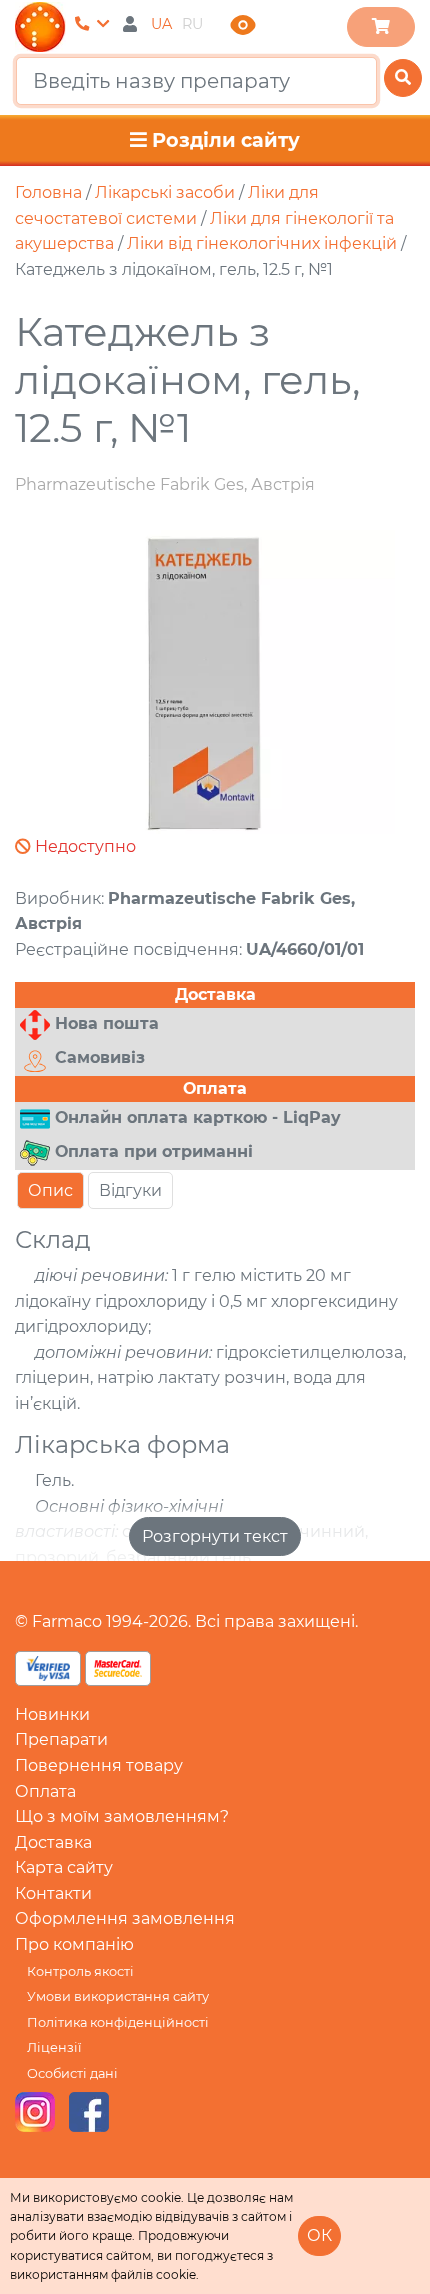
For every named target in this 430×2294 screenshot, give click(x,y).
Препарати (61, 1739)
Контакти (53, 1893)
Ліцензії (54, 2047)
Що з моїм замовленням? (122, 1816)
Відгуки (130, 1190)
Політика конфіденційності (118, 2022)
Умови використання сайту (118, 1996)
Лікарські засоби (165, 192)
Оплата (45, 1791)
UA (161, 24)
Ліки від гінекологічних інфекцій (262, 243)
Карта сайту (64, 1867)
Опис (50, 1190)
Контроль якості (80, 1971)
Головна (48, 192)
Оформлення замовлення (125, 1918)
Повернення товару (99, 1765)
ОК (319, 2235)
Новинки (52, 1714)
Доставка (53, 1842)
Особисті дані (72, 2073)
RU (192, 24)
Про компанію (74, 1944)
